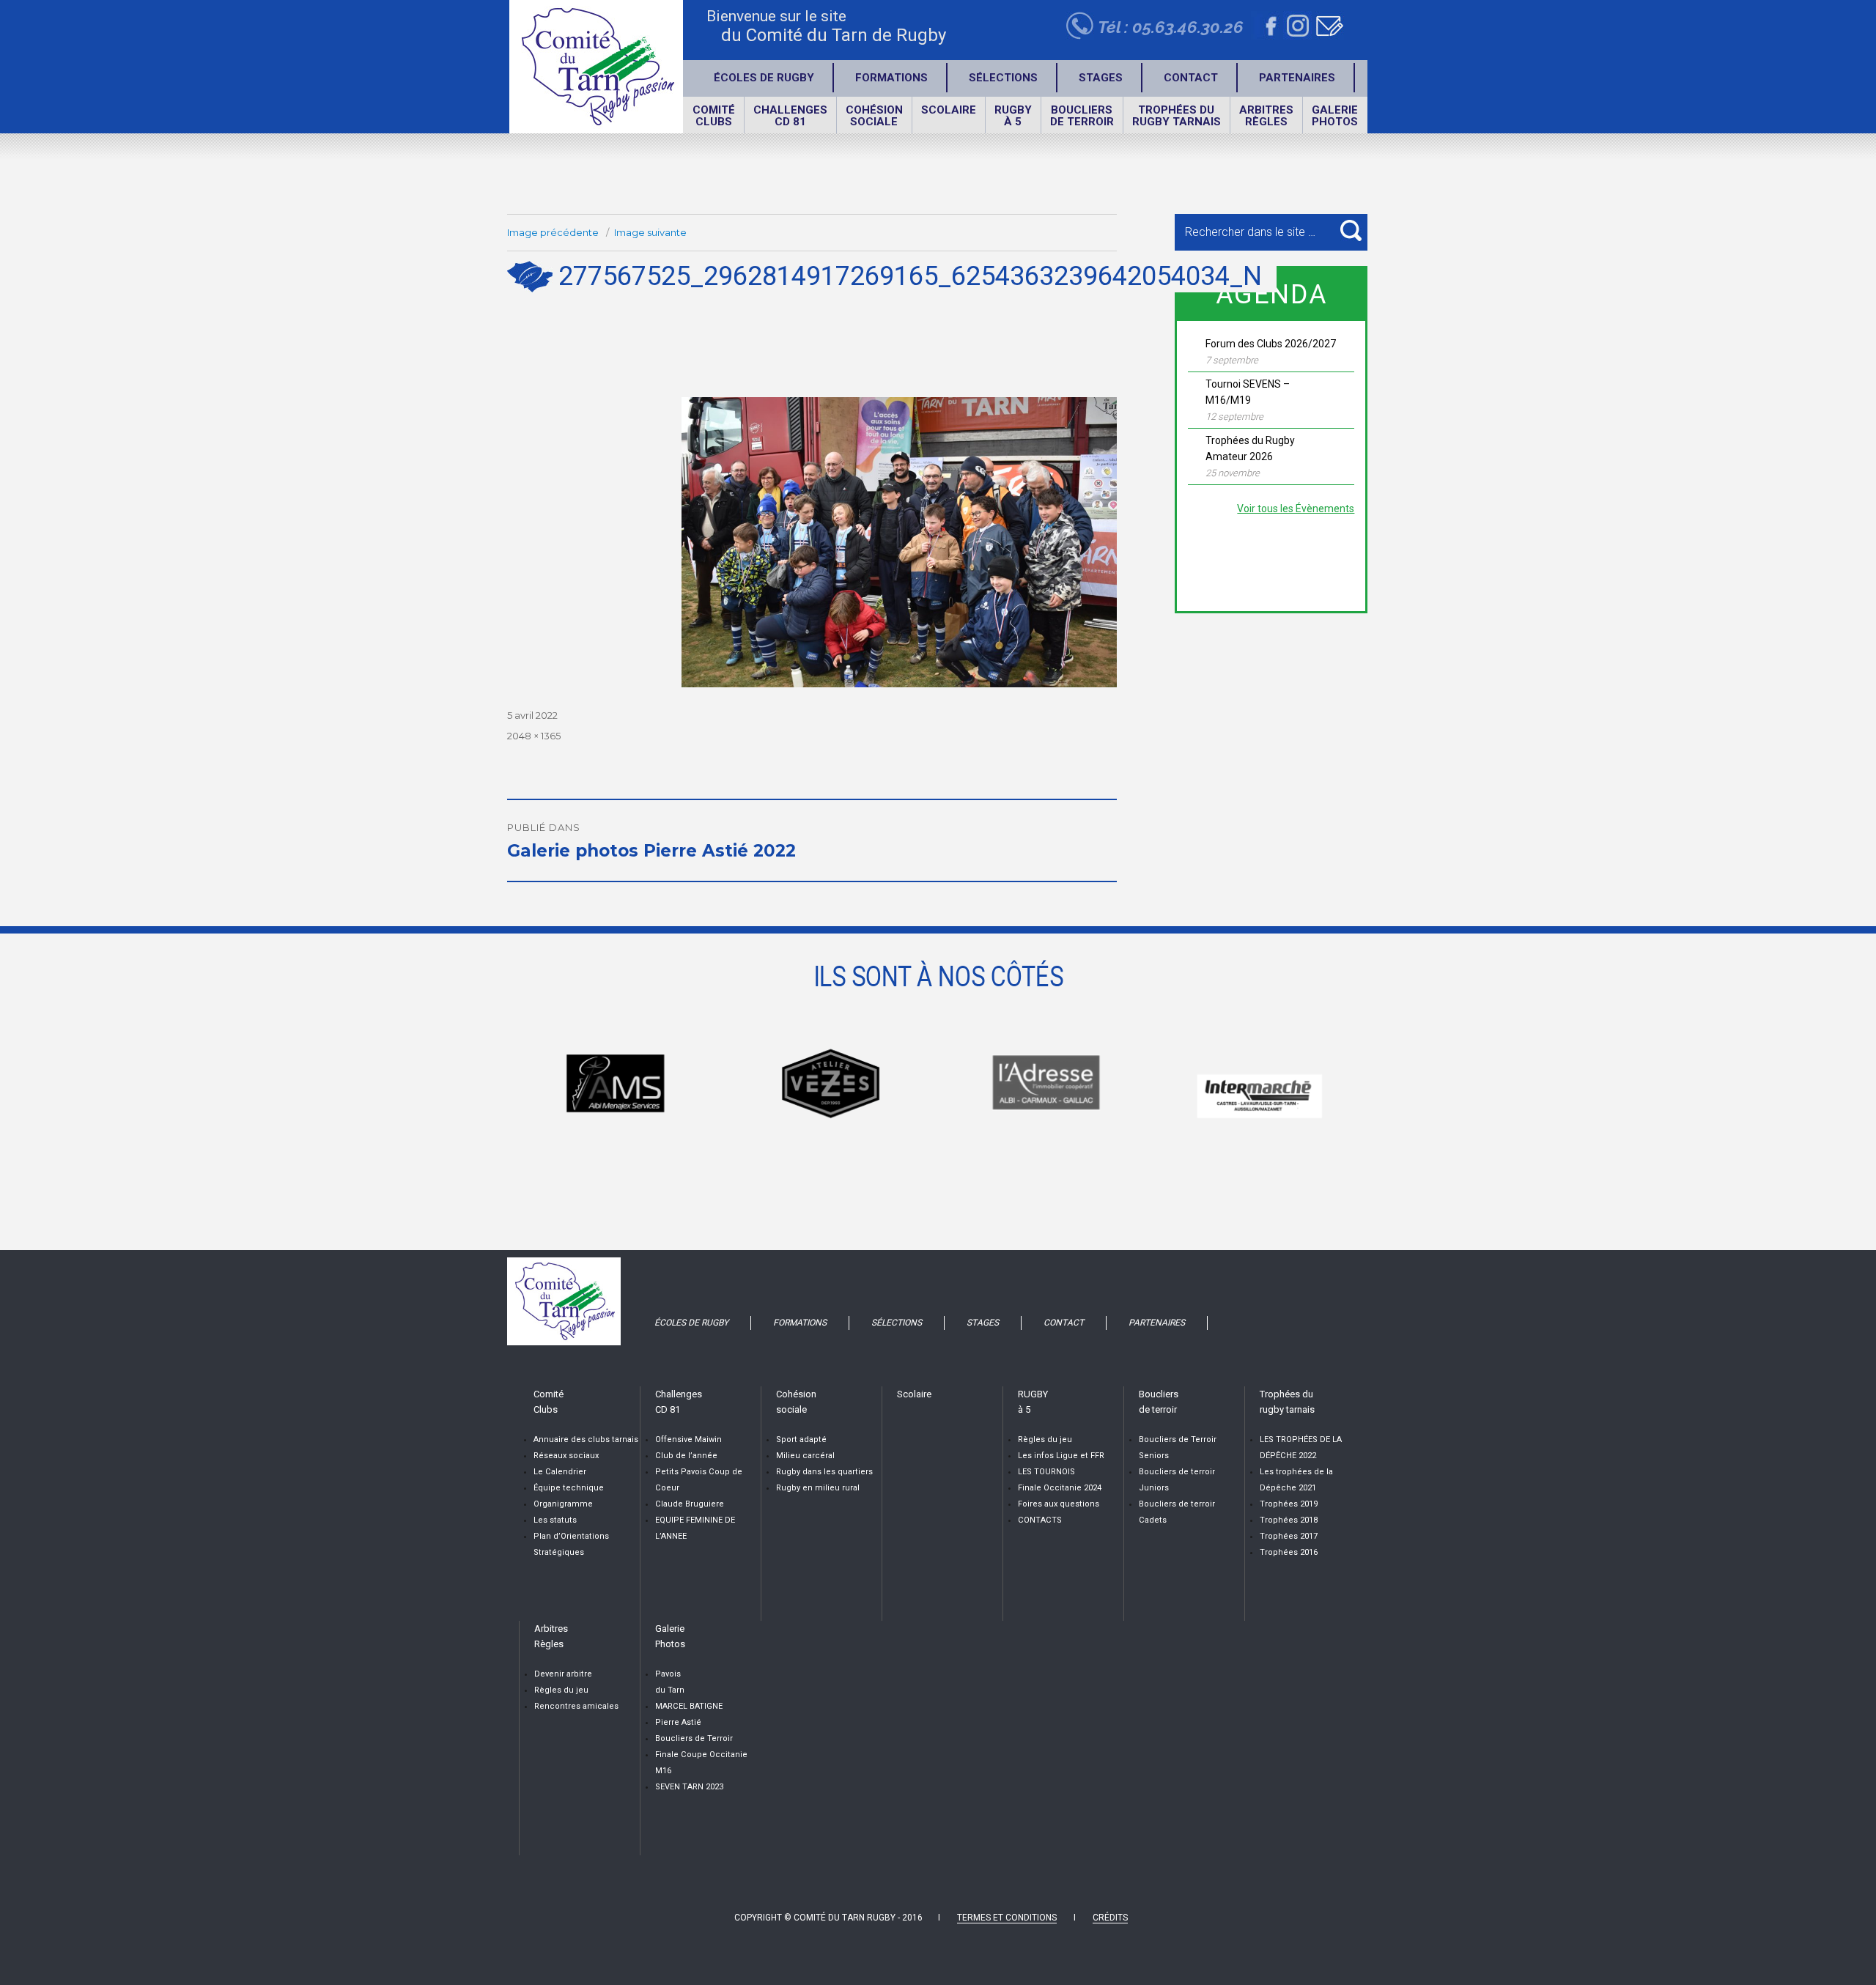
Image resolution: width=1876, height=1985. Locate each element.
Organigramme (563, 1504)
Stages (1101, 78)
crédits (1110, 1918)
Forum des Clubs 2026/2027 (1271, 344)
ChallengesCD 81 (790, 116)
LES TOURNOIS (1046, 1472)
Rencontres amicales (576, 1706)
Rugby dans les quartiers (824, 1472)
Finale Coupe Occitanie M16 (701, 1763)
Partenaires (1297, 78)
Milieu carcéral (805, 1456)
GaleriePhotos (1335, 116)
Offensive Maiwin (688, 1439)
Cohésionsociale (874, 116)
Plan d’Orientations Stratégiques (571, 1544)
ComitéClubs (714, 116)
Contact (1191, 78)
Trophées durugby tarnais (1177, 116)
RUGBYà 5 (1013, 116)
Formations (891, 78)
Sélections (1003, 78)
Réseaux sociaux (566, 1456)
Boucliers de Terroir (694, 1738)
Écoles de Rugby (764, 78)
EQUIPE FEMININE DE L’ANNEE (695, 1528)
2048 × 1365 (534, 736)
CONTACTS (1040, 1520)
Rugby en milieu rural (818, 1488)
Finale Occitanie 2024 (1060, 1488)
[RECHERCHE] (1351, 230)
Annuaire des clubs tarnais (586, 1439)
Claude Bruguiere (690, 1504)
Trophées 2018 (1289, 1520)
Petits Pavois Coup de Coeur (699, 1480)
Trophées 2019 (1289, 1504)
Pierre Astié (678, 1722)
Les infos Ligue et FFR (1061, 1456)
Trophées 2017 (1289, 1536)
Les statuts (555, 1520)
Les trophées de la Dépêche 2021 (1296, 1480)
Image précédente (553, 232)
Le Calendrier (560, 1472)
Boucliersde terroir (1082, 116)
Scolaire (949, 110)
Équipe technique (569, 1488)
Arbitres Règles (1266, 116)
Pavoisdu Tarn (670, 1682)
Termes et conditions (1007, 1918)
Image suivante (650, 232)
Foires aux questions (1059, 1504)
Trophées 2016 (1289, 1552)
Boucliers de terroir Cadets (1177, 1512)
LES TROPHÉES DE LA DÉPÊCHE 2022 (1301, 1448)
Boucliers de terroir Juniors (1177, 1480)
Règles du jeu (1045, 1439)
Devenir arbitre (563, 1674)
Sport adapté (801, 1439)
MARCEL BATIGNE (689, 1706)
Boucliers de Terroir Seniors (1178, 1448)
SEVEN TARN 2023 (689, 1787)
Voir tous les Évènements (1296, 509)
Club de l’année (686, 1456)
